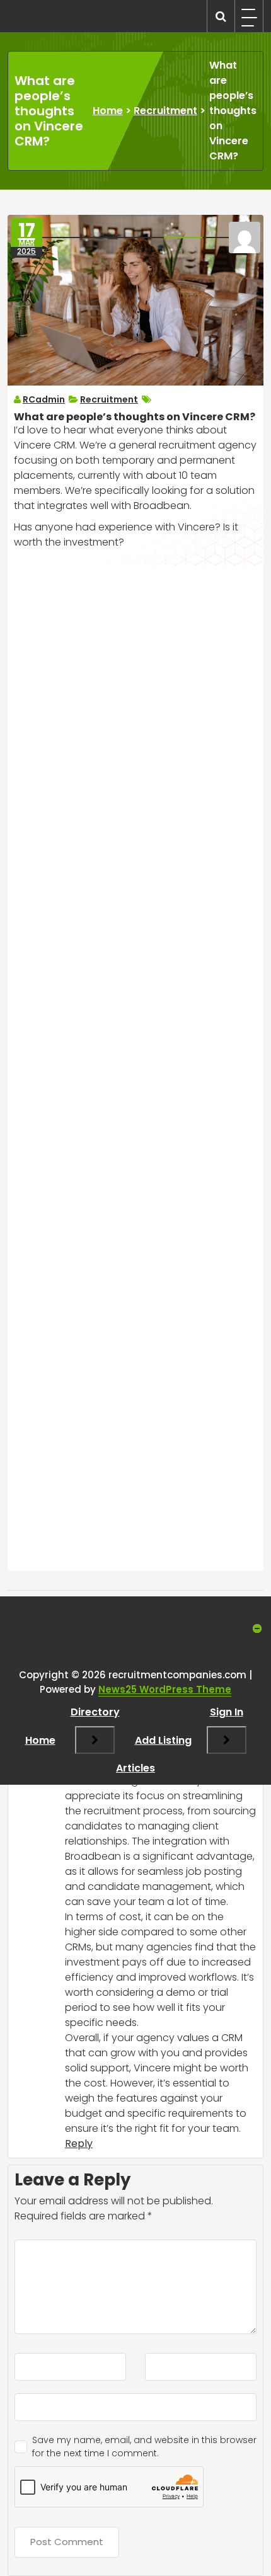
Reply (79, 2144)
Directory (95, 1712)
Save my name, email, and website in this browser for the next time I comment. (144, 2447)
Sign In (227, 1712)
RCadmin (44, 399)
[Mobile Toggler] (95, 1740)
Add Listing (163, 1740)
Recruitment (165, 111)
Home (108, 111)
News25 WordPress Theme (165, 1689)
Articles (135, 1768)
